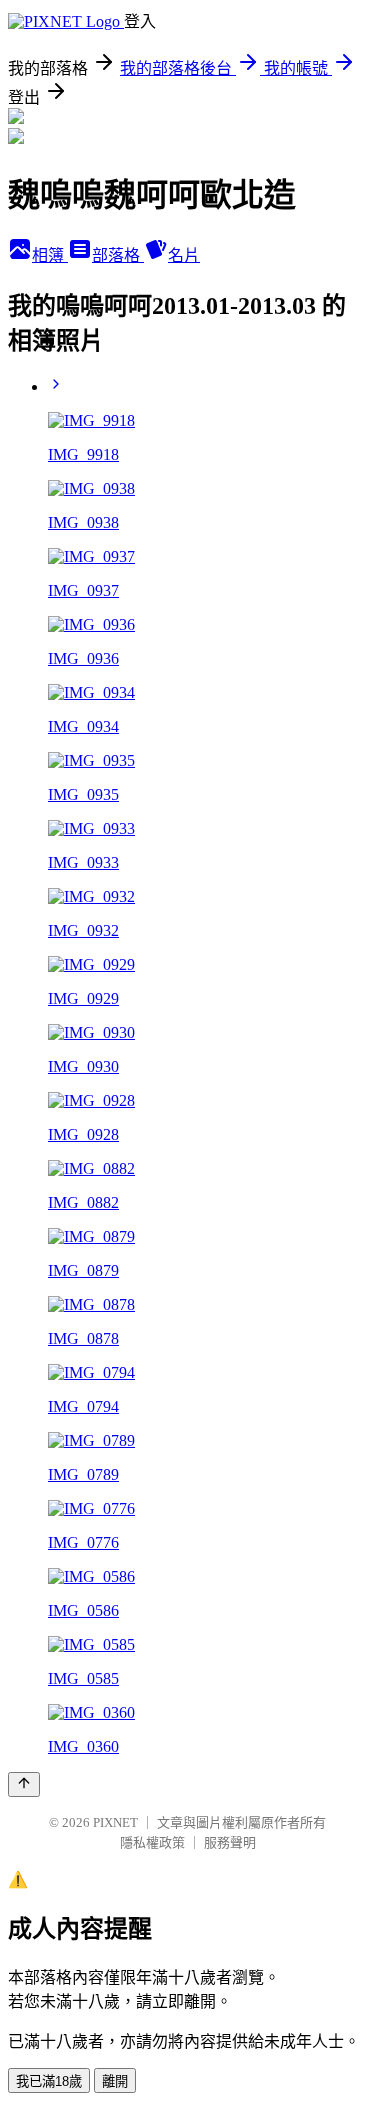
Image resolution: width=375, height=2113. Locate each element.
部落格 (118, 255)
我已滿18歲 (49, 2081)
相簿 (50, 255)
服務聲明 (230, 1842)
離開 (115, 2081)
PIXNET (115, 1822)
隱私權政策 (152, 1842)
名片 (184, 255)
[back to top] (24, 1784)
